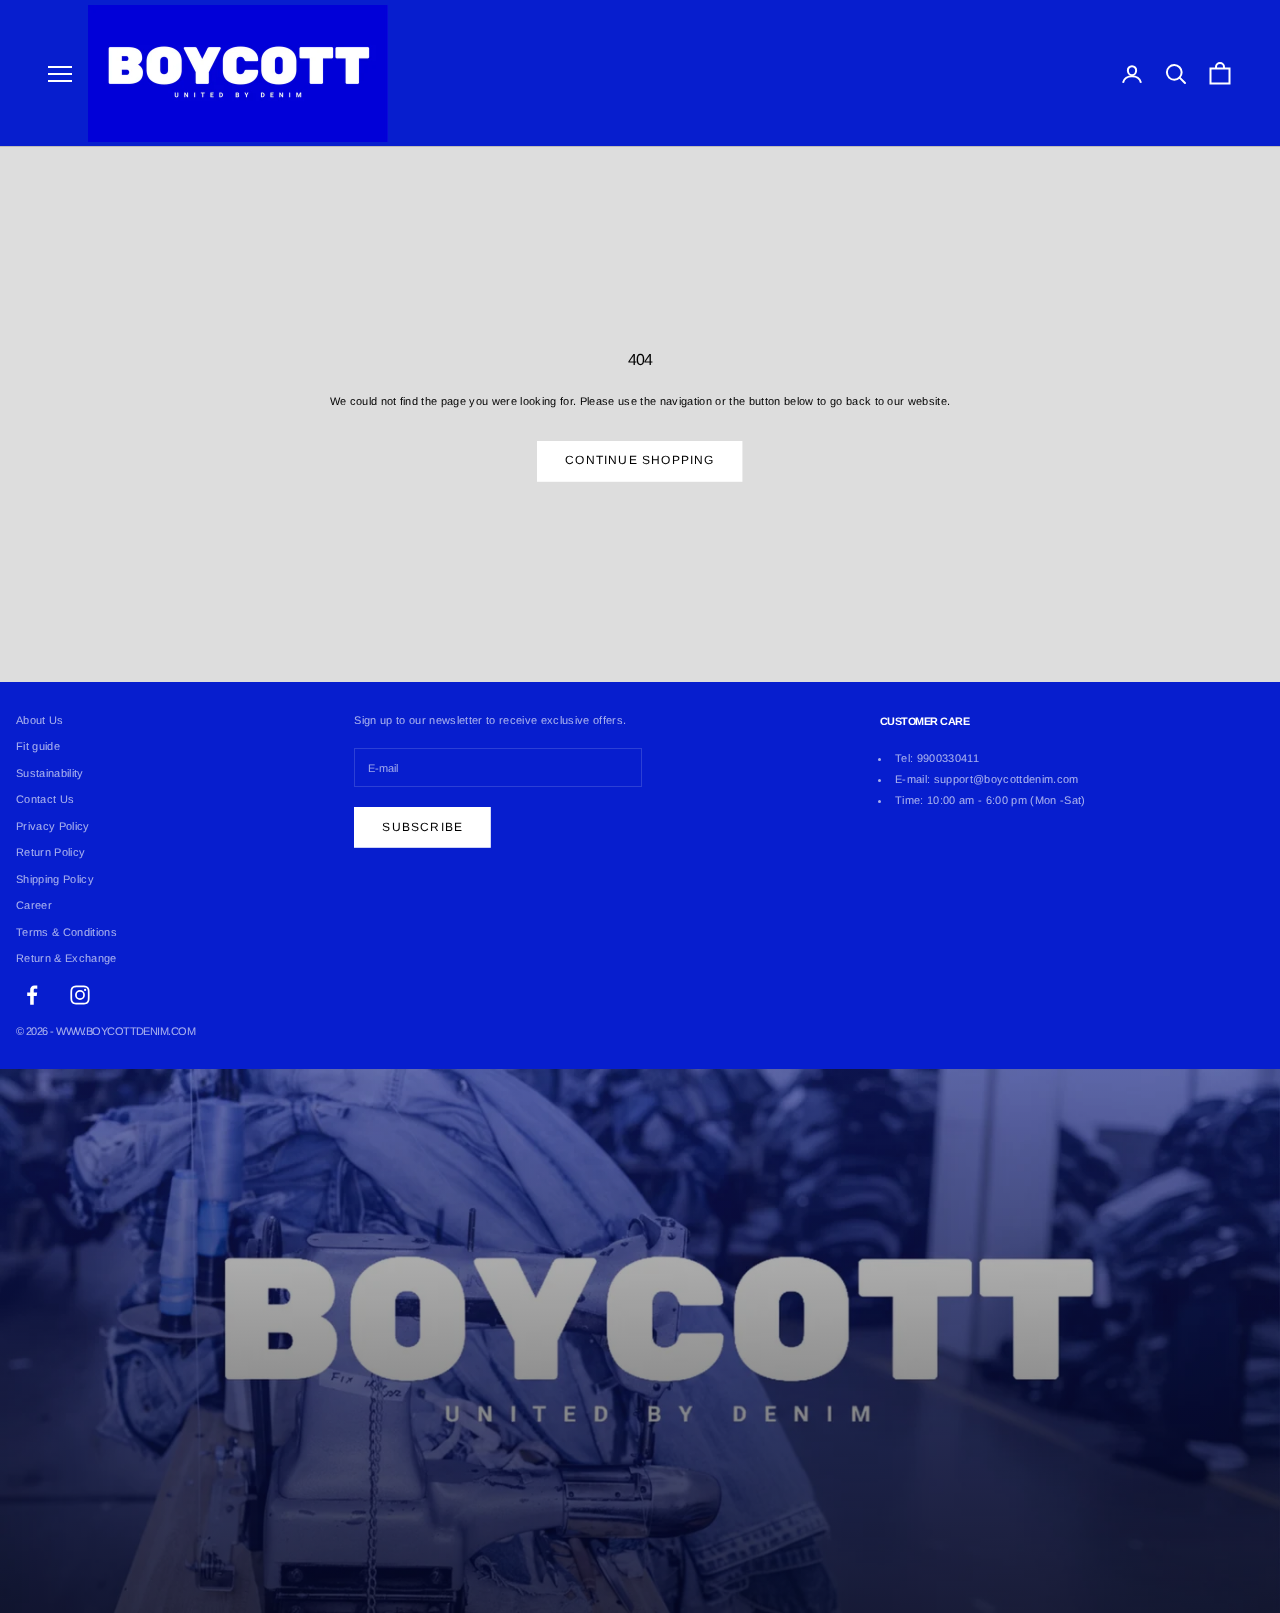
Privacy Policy (53, 826)
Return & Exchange (66, 958)
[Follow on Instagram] (80, 995)
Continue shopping (639, 460)
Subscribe (422, 827)
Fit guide (38, 746)
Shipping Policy (55, 879)
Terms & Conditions (66, 932)
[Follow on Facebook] (32, 995)
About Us (40, 720)
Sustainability (50, 773)
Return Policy (50, 852)
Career (34, 905)
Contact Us (45, 799)
